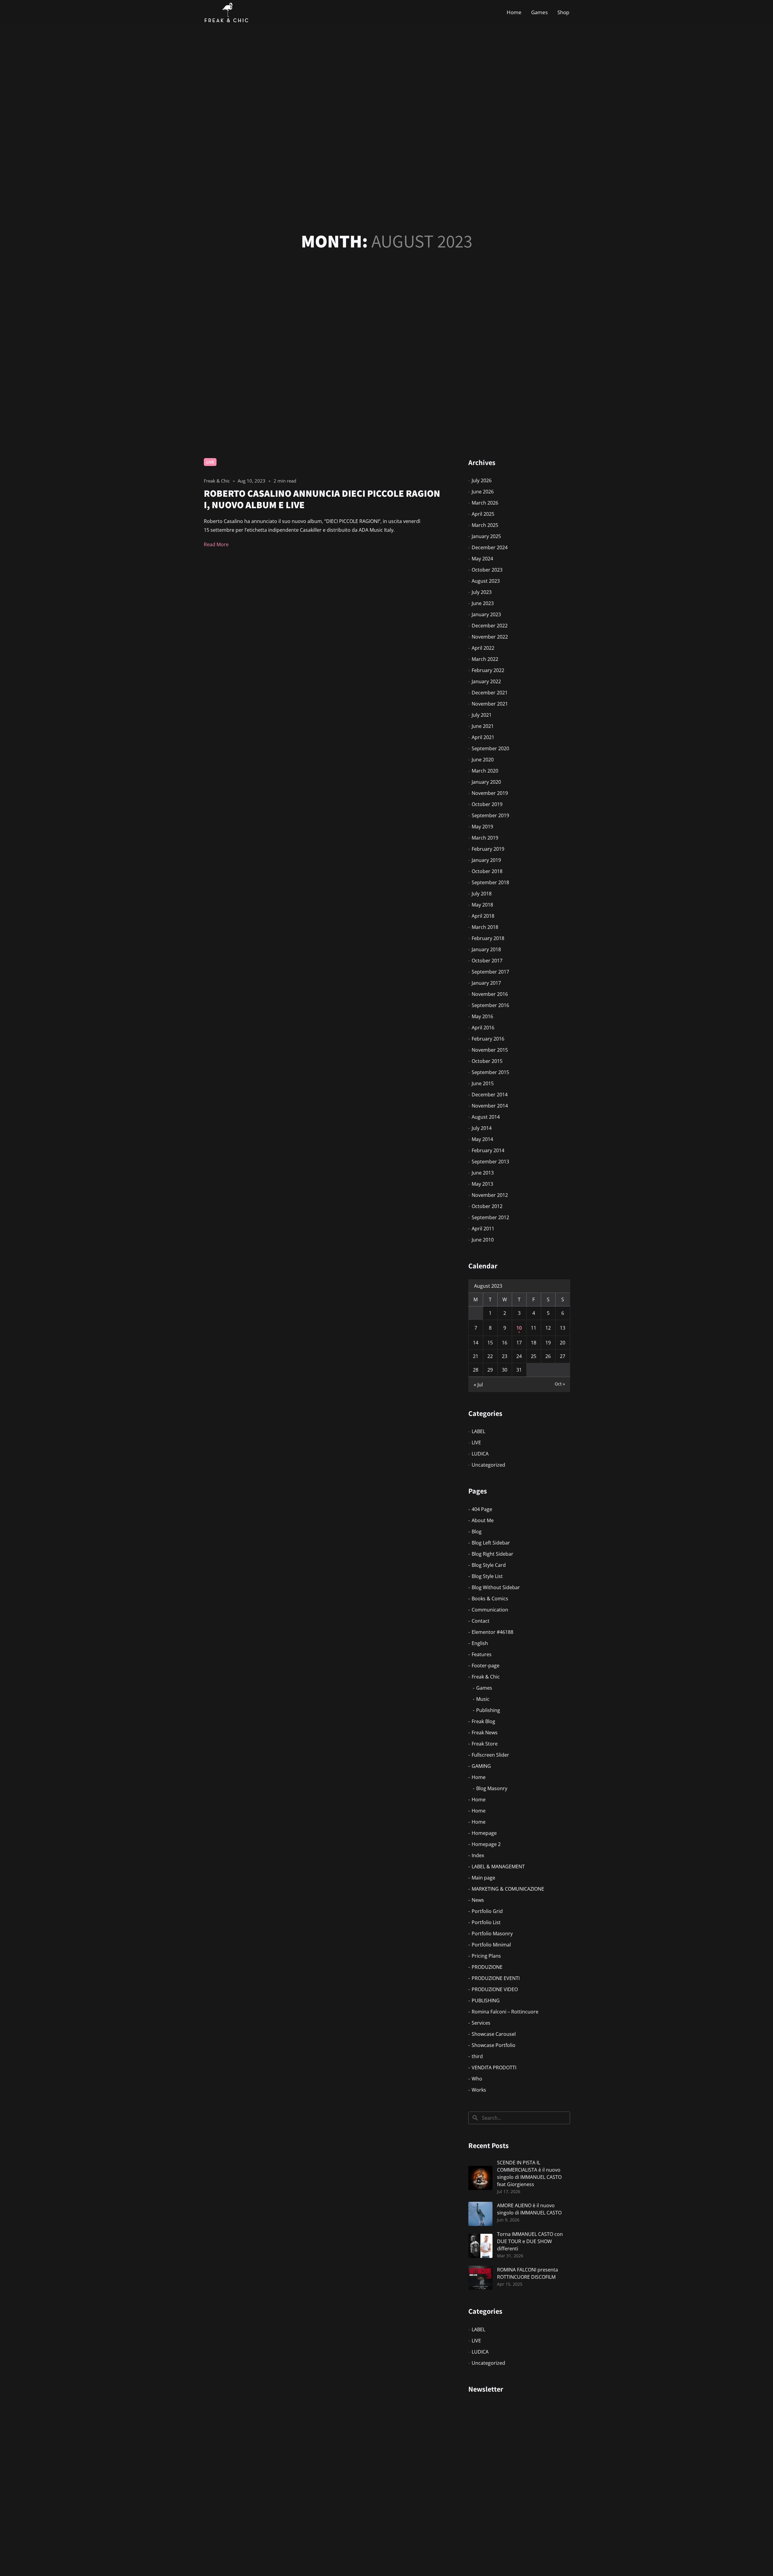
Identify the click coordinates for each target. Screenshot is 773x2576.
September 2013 (490, 1162)
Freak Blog (483, 1721)
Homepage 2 (486, 1844)
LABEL (478, 1431)
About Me (483, 1520)
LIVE (210, 462)
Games (539, 12)
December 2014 (490, 1095)
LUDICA (480, 1454)
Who (477, 2079)
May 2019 (482, 827)
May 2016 (482, 1016)
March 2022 (485, 659)
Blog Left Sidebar (491, 1543)
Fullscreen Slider (490, 1755)
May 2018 (482, 905)
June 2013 (483, 1173)
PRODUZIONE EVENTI (496, 1978)
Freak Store (485, 1744)
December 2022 (490, 626)
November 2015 (490, 1050)
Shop (563, 12)
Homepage (484, 1833)
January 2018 (486, 949)
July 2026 (482, 480)
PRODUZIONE (487, 1967)
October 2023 (487, 570)
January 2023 (486, 614)
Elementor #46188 (492, 1632)
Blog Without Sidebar (496, 1587)
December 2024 (490, 547)
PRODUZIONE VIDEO (495, 1989)
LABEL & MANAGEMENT (498, 1867)
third (477, 2056)
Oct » (560, 1384)
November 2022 (490, 637)
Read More (216, 544)
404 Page (482, 1509)
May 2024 (482, 559)
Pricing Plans (486, 1956)
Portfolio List (486, 1922)
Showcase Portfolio (494, 2045)
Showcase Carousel (494, 2034)
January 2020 (486, 782)
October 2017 (487, 961)
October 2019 (487, 804)
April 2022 (483, 648)
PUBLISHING (486, 2001)
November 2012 (490, 1195)
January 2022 (486, 681)
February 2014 (488, 1150)
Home (514, 12)
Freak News (485, 1733)
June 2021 (483, 726)
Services (481, 2023)
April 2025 (483, 514)
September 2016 (490, 1005)
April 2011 (483, 1229)
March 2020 (485, 771)
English (480, 1643)
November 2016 (490, 994)
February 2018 (488, 938)
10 (519, 1328)
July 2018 (482, 894)
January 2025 (486, 536)
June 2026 (483, 492)
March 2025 (485, 525)
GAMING (481, 1766)
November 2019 (490, 793)
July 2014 (482, 1128)
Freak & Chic (486, 1677)
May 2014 (482, 1139)
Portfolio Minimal (491, 1945)
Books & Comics (490, 1599)
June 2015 (483, 1083)
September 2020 (490, 748)
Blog (477, 1532)
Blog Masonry (492, 1788)
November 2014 (490, 1106)
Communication (490, 1610)
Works (479, 2090)
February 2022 (488, 670)
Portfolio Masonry (492, 1934)
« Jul (478, 1385)
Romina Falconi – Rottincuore (505, 2012)
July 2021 (482, 715)
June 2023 (483, 603)
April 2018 (483, 916)
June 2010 (483, 1240)
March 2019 (485, 838)
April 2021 (483, 737)
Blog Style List (487, 1576)
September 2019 (490, 815)
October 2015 (487, 1061)
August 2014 (486, 1117)
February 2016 (488, 1039)
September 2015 (490, 1072)
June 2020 (483, 760)
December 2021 (490, 693)
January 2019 (486, 860)
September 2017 (490, 972)
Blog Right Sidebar (492, 1554)
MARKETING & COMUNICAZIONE (508, 1889)
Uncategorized (488, 1465)
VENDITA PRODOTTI (494, 2067)
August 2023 (486, 581)
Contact (481, 1621)
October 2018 (487, 871)
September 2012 (490, 1217)
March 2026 (485, 503)
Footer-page (486, 1666)
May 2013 (482, 1184)
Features (482, 1654)
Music (483, 1699)
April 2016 (483, 1028)
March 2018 (485, 927)
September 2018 (490, 882)
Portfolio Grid (487, 1911)
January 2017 (486, 983)
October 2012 (487, 1206)
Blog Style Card (489, 1565)
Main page (483, 1878)
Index (478, 1855)
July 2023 (482, 592)
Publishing (488, 1710)
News (478, 1900)
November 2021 (490, 704)
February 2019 (488, 849)
